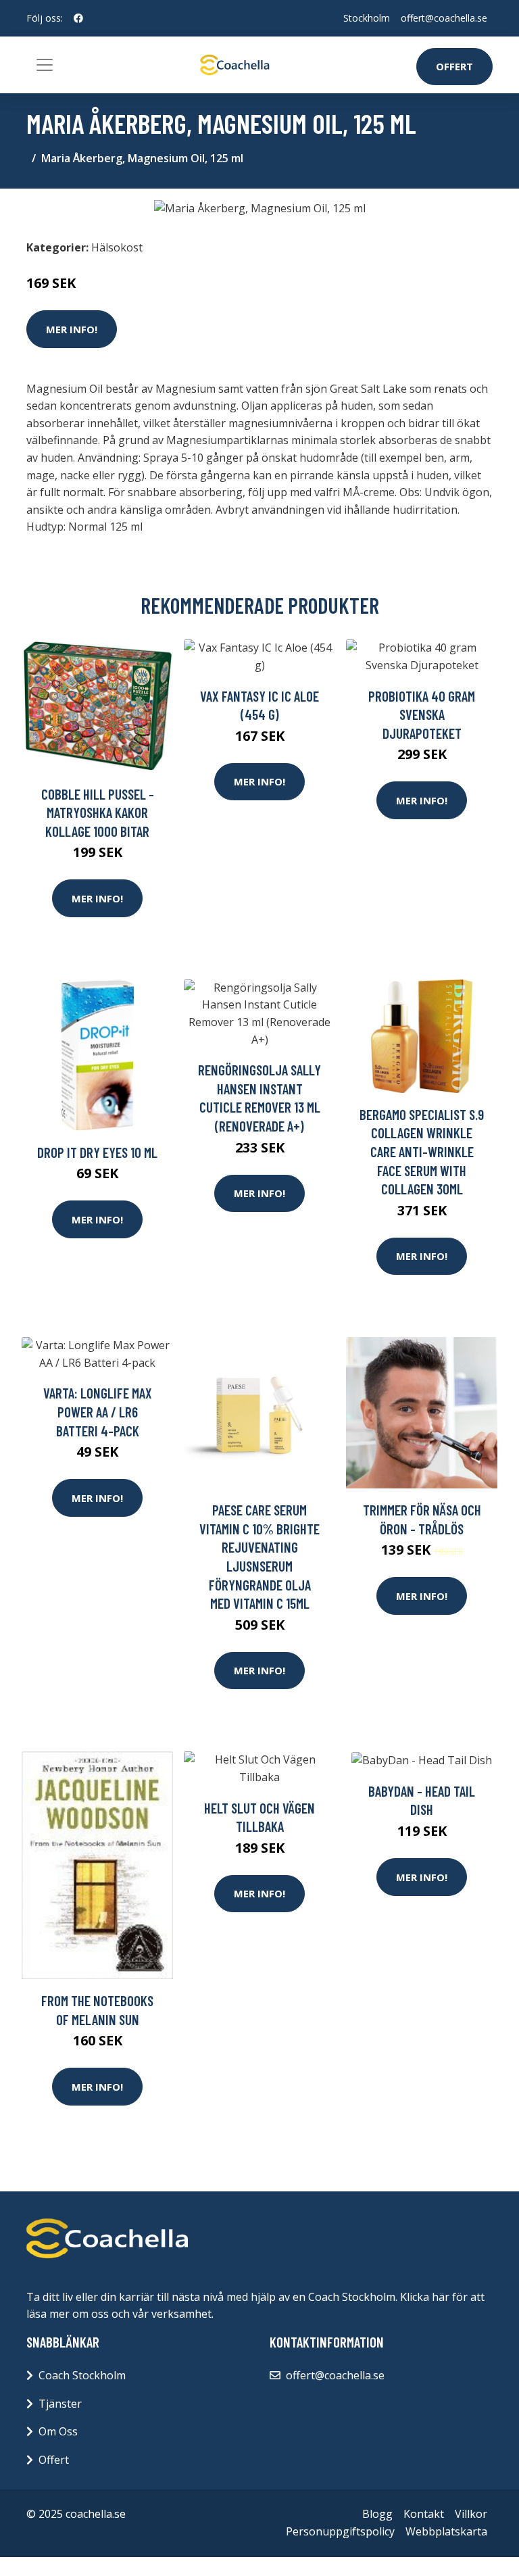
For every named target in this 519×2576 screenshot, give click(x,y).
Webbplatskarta (446, 2531)
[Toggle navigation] (45, 65)
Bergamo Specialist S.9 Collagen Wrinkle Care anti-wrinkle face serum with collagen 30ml (422, 1151)
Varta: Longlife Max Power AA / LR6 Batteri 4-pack (98, 1411)
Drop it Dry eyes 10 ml (97, 1152)
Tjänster (60, 2404)
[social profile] (78, 18)
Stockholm (367, 18)
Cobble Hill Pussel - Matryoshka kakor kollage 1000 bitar (98, 812)
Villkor (471, 2514)
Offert (454, 66)
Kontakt (424, 2514)
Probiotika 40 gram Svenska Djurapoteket (422, 714)
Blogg (377, 2514)
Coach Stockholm (82, 2375)
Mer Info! (72, 329)
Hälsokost (117, 247)
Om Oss (58, 2431)
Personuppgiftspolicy (340, 2531)
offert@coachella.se (444, 18)
